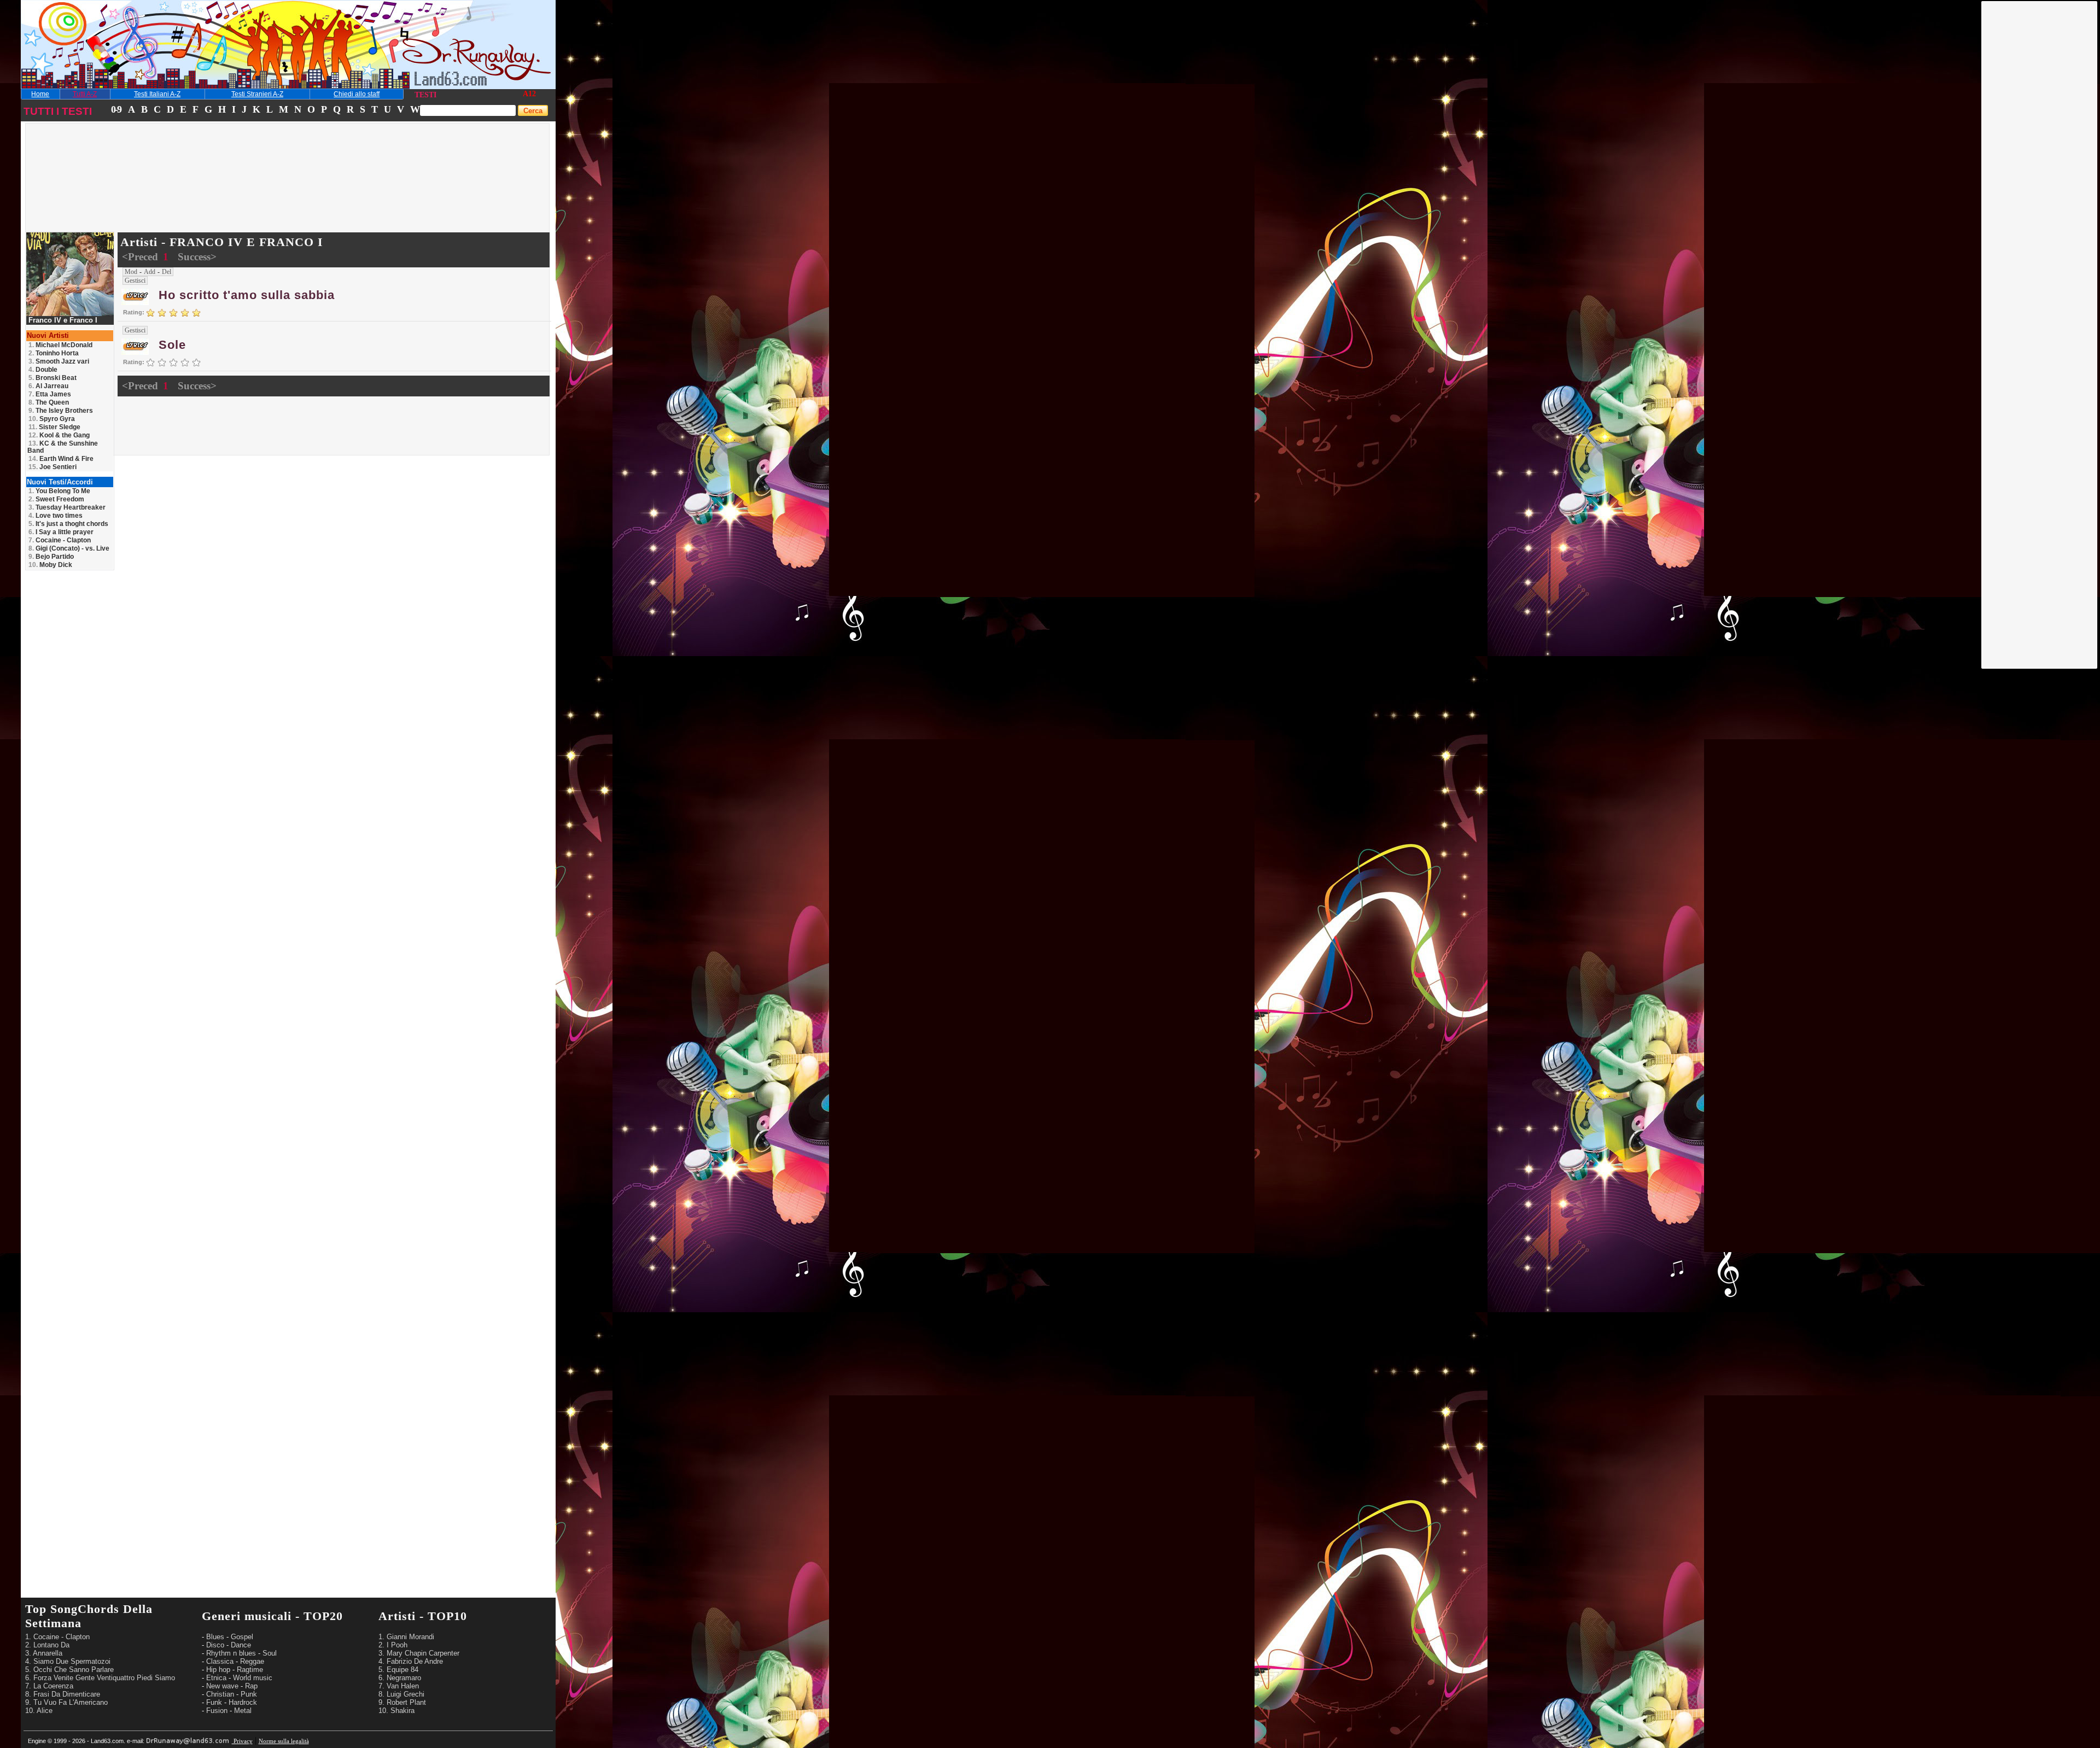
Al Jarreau (48, 386)
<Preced (141, 257)
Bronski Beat (52, 378)
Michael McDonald (60, 345)
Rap (251, 1686)
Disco (215, 1645)
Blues (215, 1637)
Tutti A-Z (85, 94)
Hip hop (218, 1670)
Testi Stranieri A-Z (257, 94)
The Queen (49, 402)
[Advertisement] (2040, 166)
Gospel (242, 1637)
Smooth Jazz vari (59, 361)
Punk (249, 1694)
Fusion (217, 1711)
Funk (214, 1702)
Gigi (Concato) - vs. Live (69, 548)
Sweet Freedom (56, 499)
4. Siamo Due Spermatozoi (68, 1661)
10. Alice (39, 1711)
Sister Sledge (54, 427)
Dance (241, 1645)
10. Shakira (396, 1711)
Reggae (252, 1661)
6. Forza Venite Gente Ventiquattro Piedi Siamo (100, 1678)
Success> (197, 257)
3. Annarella (44, 1653)
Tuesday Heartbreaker (67, 507)
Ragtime (250, 1670)
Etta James (50, 394)
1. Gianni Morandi (406, 1637)
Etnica (216, 1678)
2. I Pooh (393, 1645)
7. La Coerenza (49, 1686)
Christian (220, 1694)
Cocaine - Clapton (60, 540)
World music (253, 1678)
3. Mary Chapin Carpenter (419, 1653)
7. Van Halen (399, 1686)
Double (43, 370)
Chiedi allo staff (357, 94)
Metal (243, 1711)
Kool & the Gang (59, 435)
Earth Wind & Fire (61, 459)
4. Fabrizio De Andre (411, 1661)
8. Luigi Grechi (401, 1694)
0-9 (116, 109)
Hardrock (243, 1702)
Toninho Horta (54, 353)
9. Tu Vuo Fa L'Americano (66, 1702)
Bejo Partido (51, 557)
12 (532, 94)
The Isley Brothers (61, 411)
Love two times (56, 516)
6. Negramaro (400, 1678)
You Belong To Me (59, 491)
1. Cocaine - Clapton (57, 1637)
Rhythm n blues (231, 1653)
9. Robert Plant (402, 1702)
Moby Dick (50, 565)
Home (40, 94)
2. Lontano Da (47, 1645)
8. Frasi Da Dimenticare (63, 1694)
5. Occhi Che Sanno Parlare (69, 1670)
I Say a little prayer (61, 532)
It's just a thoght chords (68, 524)
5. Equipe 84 (398, 1670)
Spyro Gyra (52, 419)
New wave (222, 1686)
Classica (220, 1661)
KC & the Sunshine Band (63, 447)
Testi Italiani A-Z (157, 94)
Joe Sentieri (52, 467)
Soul (270, 1653)
